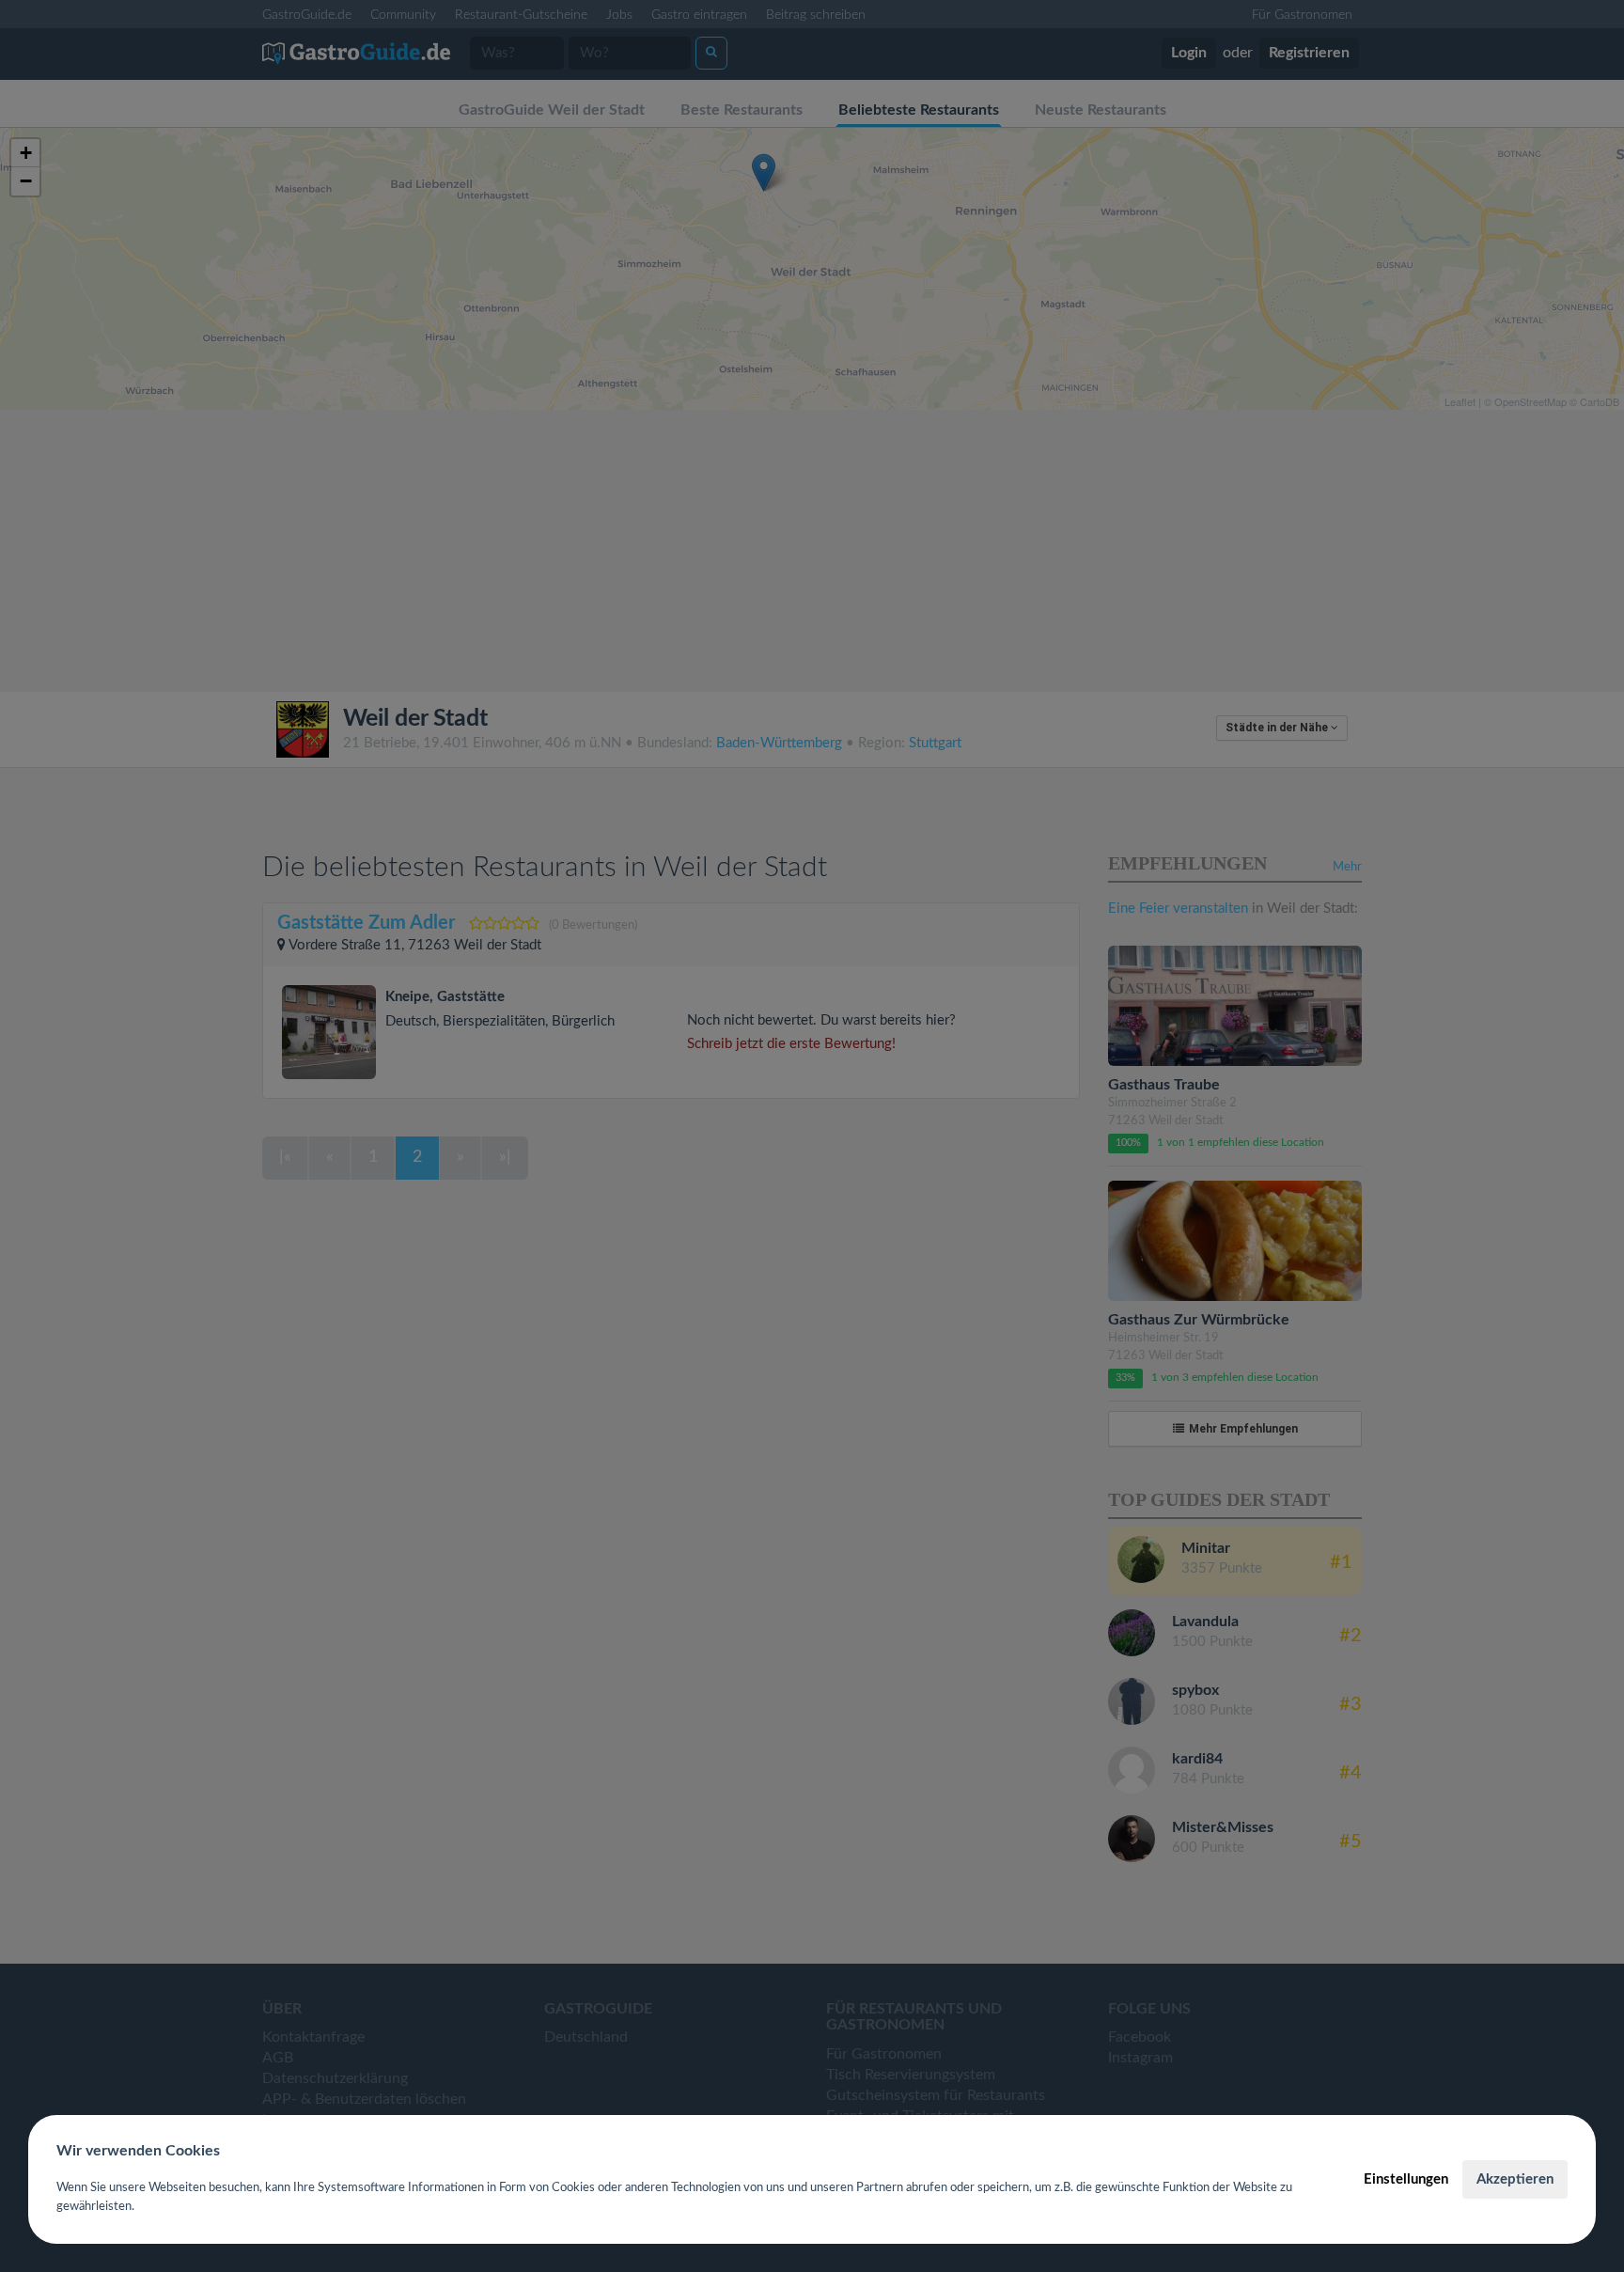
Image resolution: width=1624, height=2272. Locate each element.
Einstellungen (1406, 2179)
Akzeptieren (1515, 2179)
